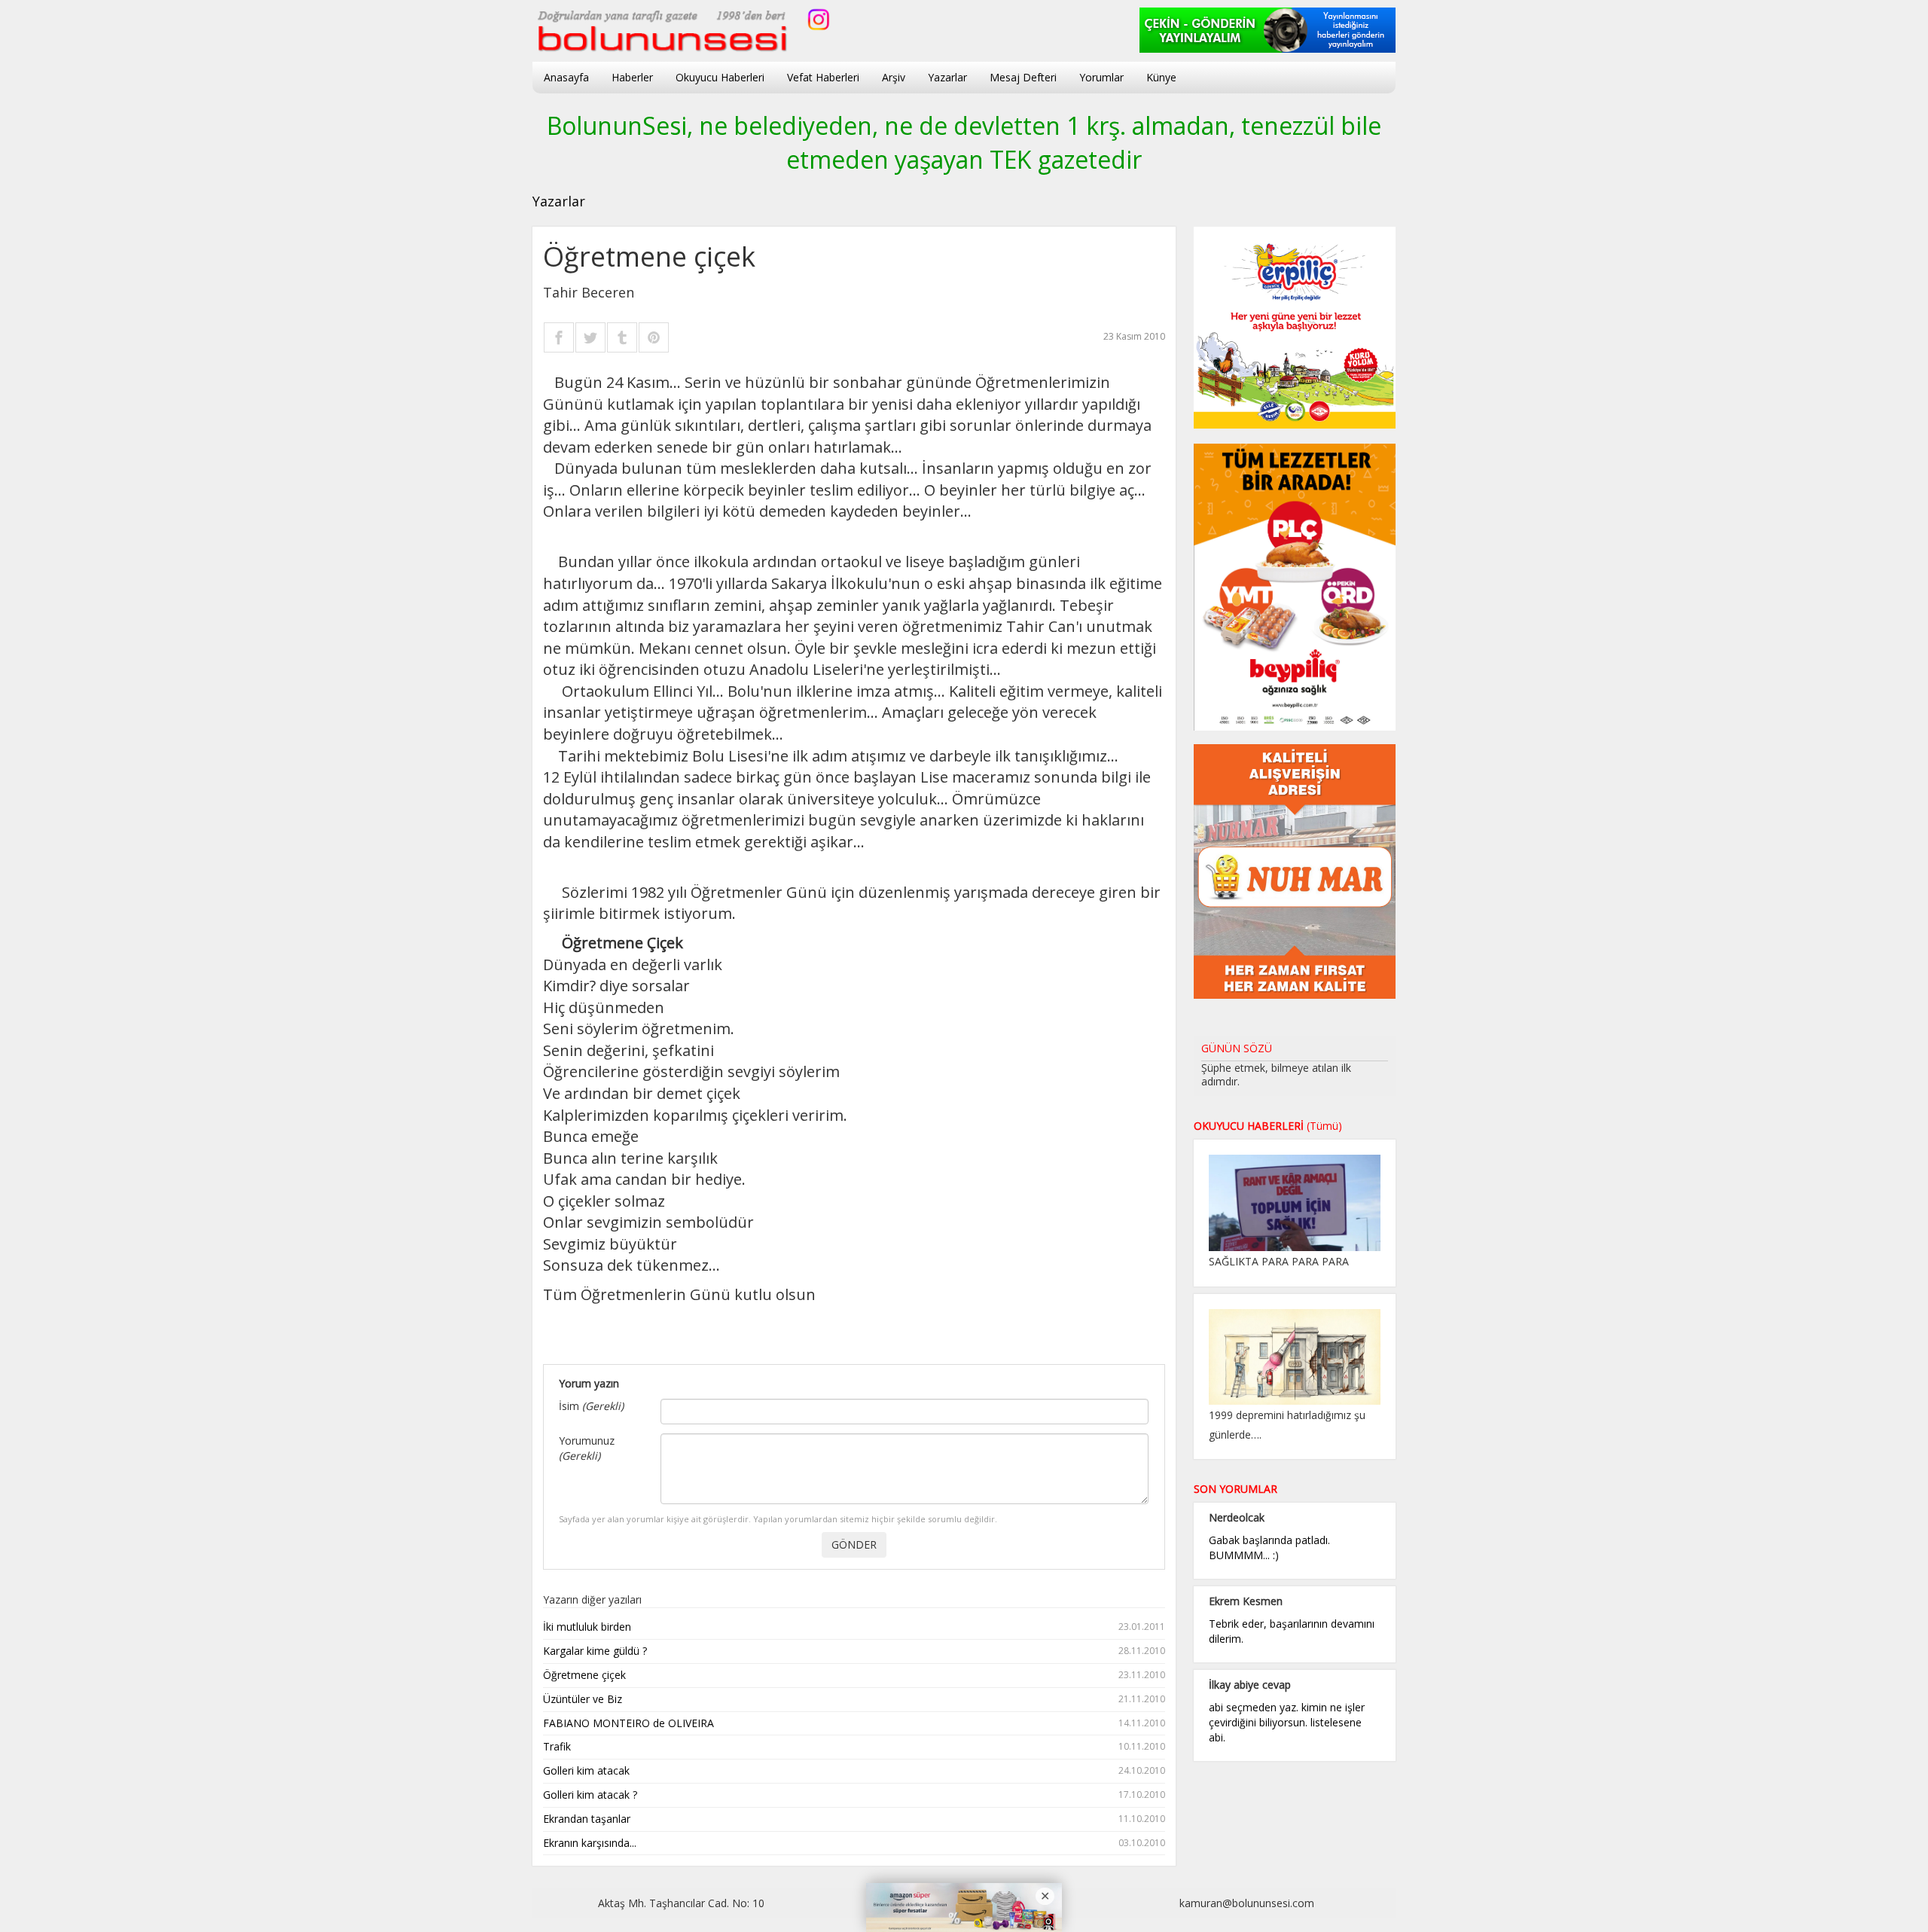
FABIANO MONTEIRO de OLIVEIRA (854, 1723)
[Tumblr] (622, 337)
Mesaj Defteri (1023, 77)
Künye (1161, 77)
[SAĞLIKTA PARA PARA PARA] (1295, 1202)
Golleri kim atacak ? (854, 1795)
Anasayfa (566, 77)
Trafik (854, 1746)
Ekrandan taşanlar (854, 1819)
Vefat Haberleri (823, 77)
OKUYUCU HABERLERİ (1268, 1126)
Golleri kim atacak (854, 1770)
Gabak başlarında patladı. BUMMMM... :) (1269, 1547)
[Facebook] (559, 337)
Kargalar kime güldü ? (854, 1651)
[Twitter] (590, 337)
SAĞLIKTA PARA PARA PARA (1279, 1261)
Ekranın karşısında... (854, 1843)
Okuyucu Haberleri (720, 77)
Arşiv (894, 77)
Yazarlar (947, 77)
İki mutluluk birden (854, 1627)
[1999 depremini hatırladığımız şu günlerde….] (1295, 1355)
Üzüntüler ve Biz (854, 1699)
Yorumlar (1101, 77)
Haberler (632, 77)
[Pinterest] (654, 337)
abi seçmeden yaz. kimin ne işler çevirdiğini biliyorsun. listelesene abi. (1287, 1722)
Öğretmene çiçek (854, 1675)
